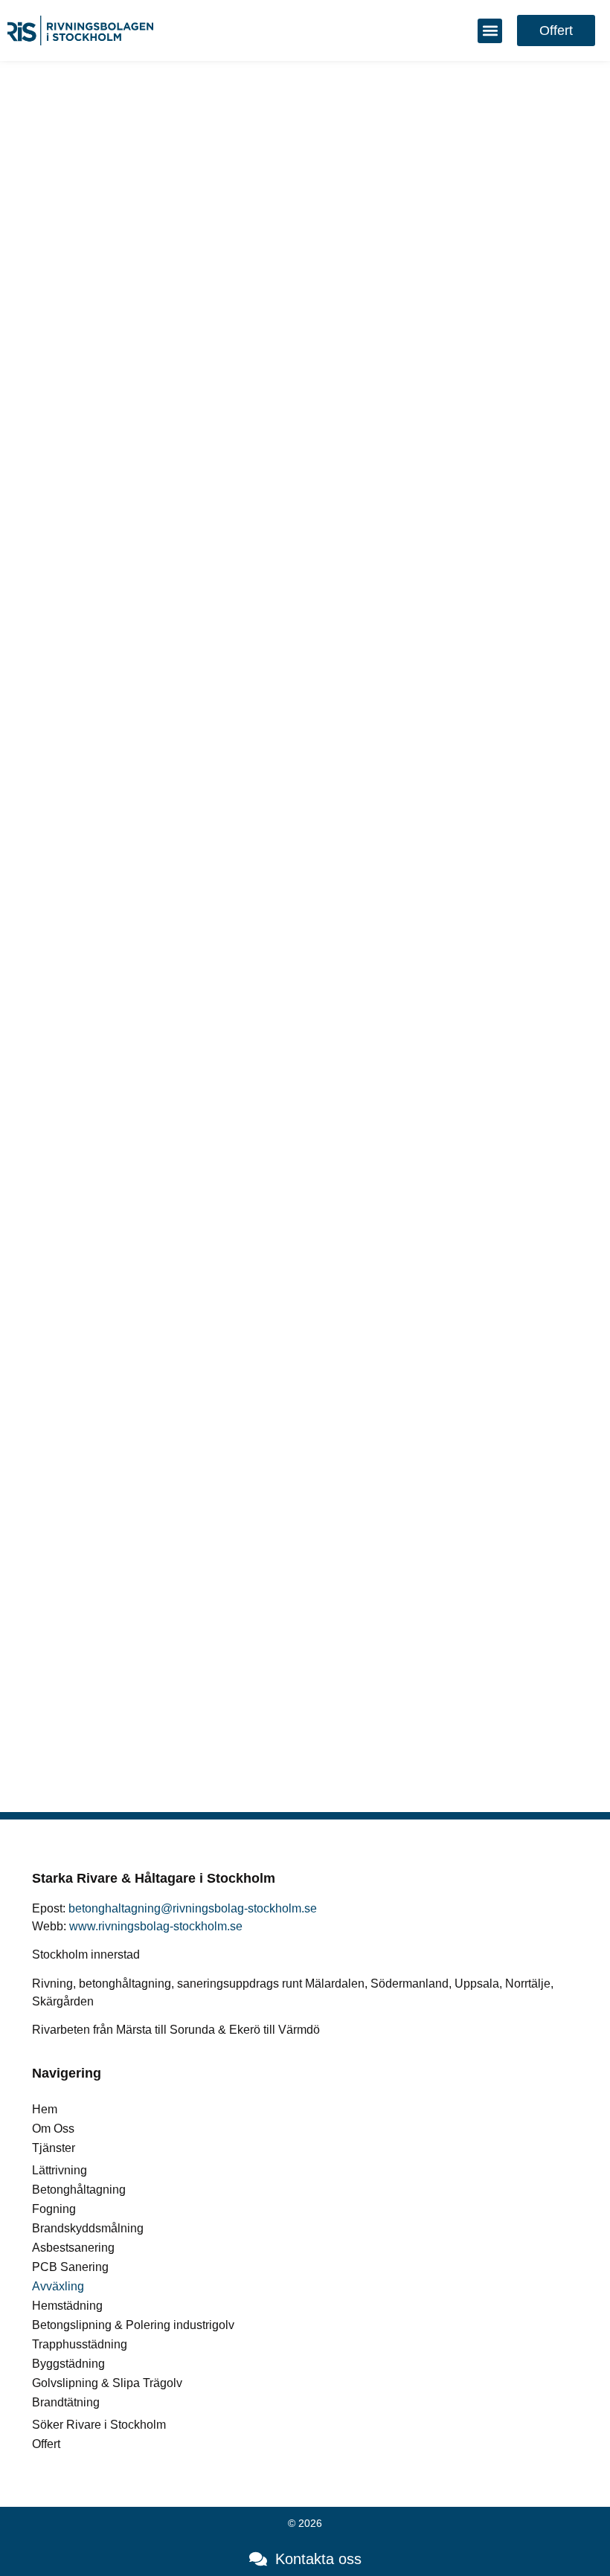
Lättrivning (60, 2170)
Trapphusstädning (80, 2344)
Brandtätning (66, 2402)
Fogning (54, 2209)
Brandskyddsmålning (88, 2228)
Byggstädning (68, 2364)
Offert (46, 2444)
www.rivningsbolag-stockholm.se (156, 1926)
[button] (490, 31)
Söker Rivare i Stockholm (99, 2425)
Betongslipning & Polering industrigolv (133, 2325)
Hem (45, 2109)
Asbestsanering (73, 2248)
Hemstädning (67, 2306)
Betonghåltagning (79, 2190)
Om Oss (53, 2129)
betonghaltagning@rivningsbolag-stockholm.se (193, 1908)
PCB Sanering (70, 2267)
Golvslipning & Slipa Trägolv (107, 2383)
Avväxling (58, 2286)
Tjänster (54, 2148)
